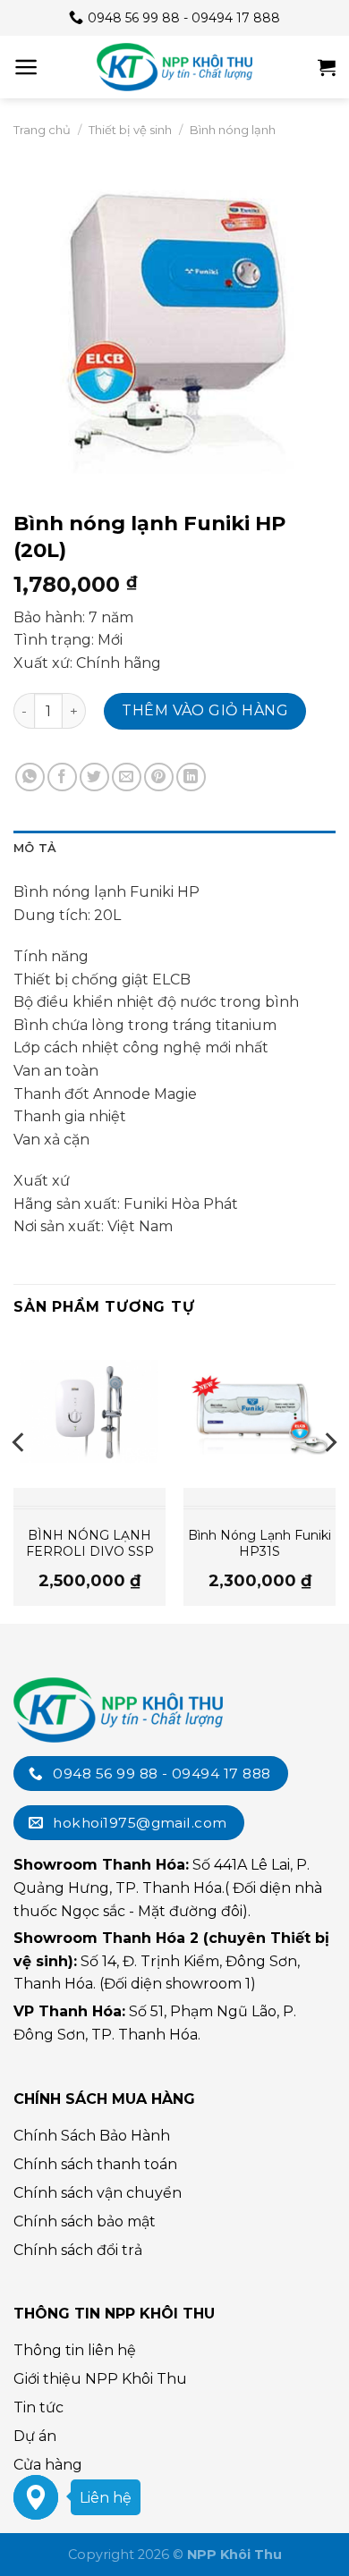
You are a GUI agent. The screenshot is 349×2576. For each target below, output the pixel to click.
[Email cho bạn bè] (127, 777)
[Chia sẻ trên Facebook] (62, 777)
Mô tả (35, 848)
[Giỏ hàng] (327, 67)
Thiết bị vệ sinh (130, 130)
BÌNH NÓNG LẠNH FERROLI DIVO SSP (90, 1543)
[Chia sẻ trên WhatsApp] (30, 777)
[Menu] (26, 67)
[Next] (329, 1478)
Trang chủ (42, 130)
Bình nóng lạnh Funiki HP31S (260, 1543)
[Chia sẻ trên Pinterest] (159, 777)
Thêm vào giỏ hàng (205, 710)
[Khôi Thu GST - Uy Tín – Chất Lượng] (174, 67)
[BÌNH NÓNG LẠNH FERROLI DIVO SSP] (89, 1412)
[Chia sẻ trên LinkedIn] (191, 777)
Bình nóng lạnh (233, 130)
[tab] (174, 849)
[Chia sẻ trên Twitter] (94, 777)
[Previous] (20, 1478)
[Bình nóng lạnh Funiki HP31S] (260, 1412)
